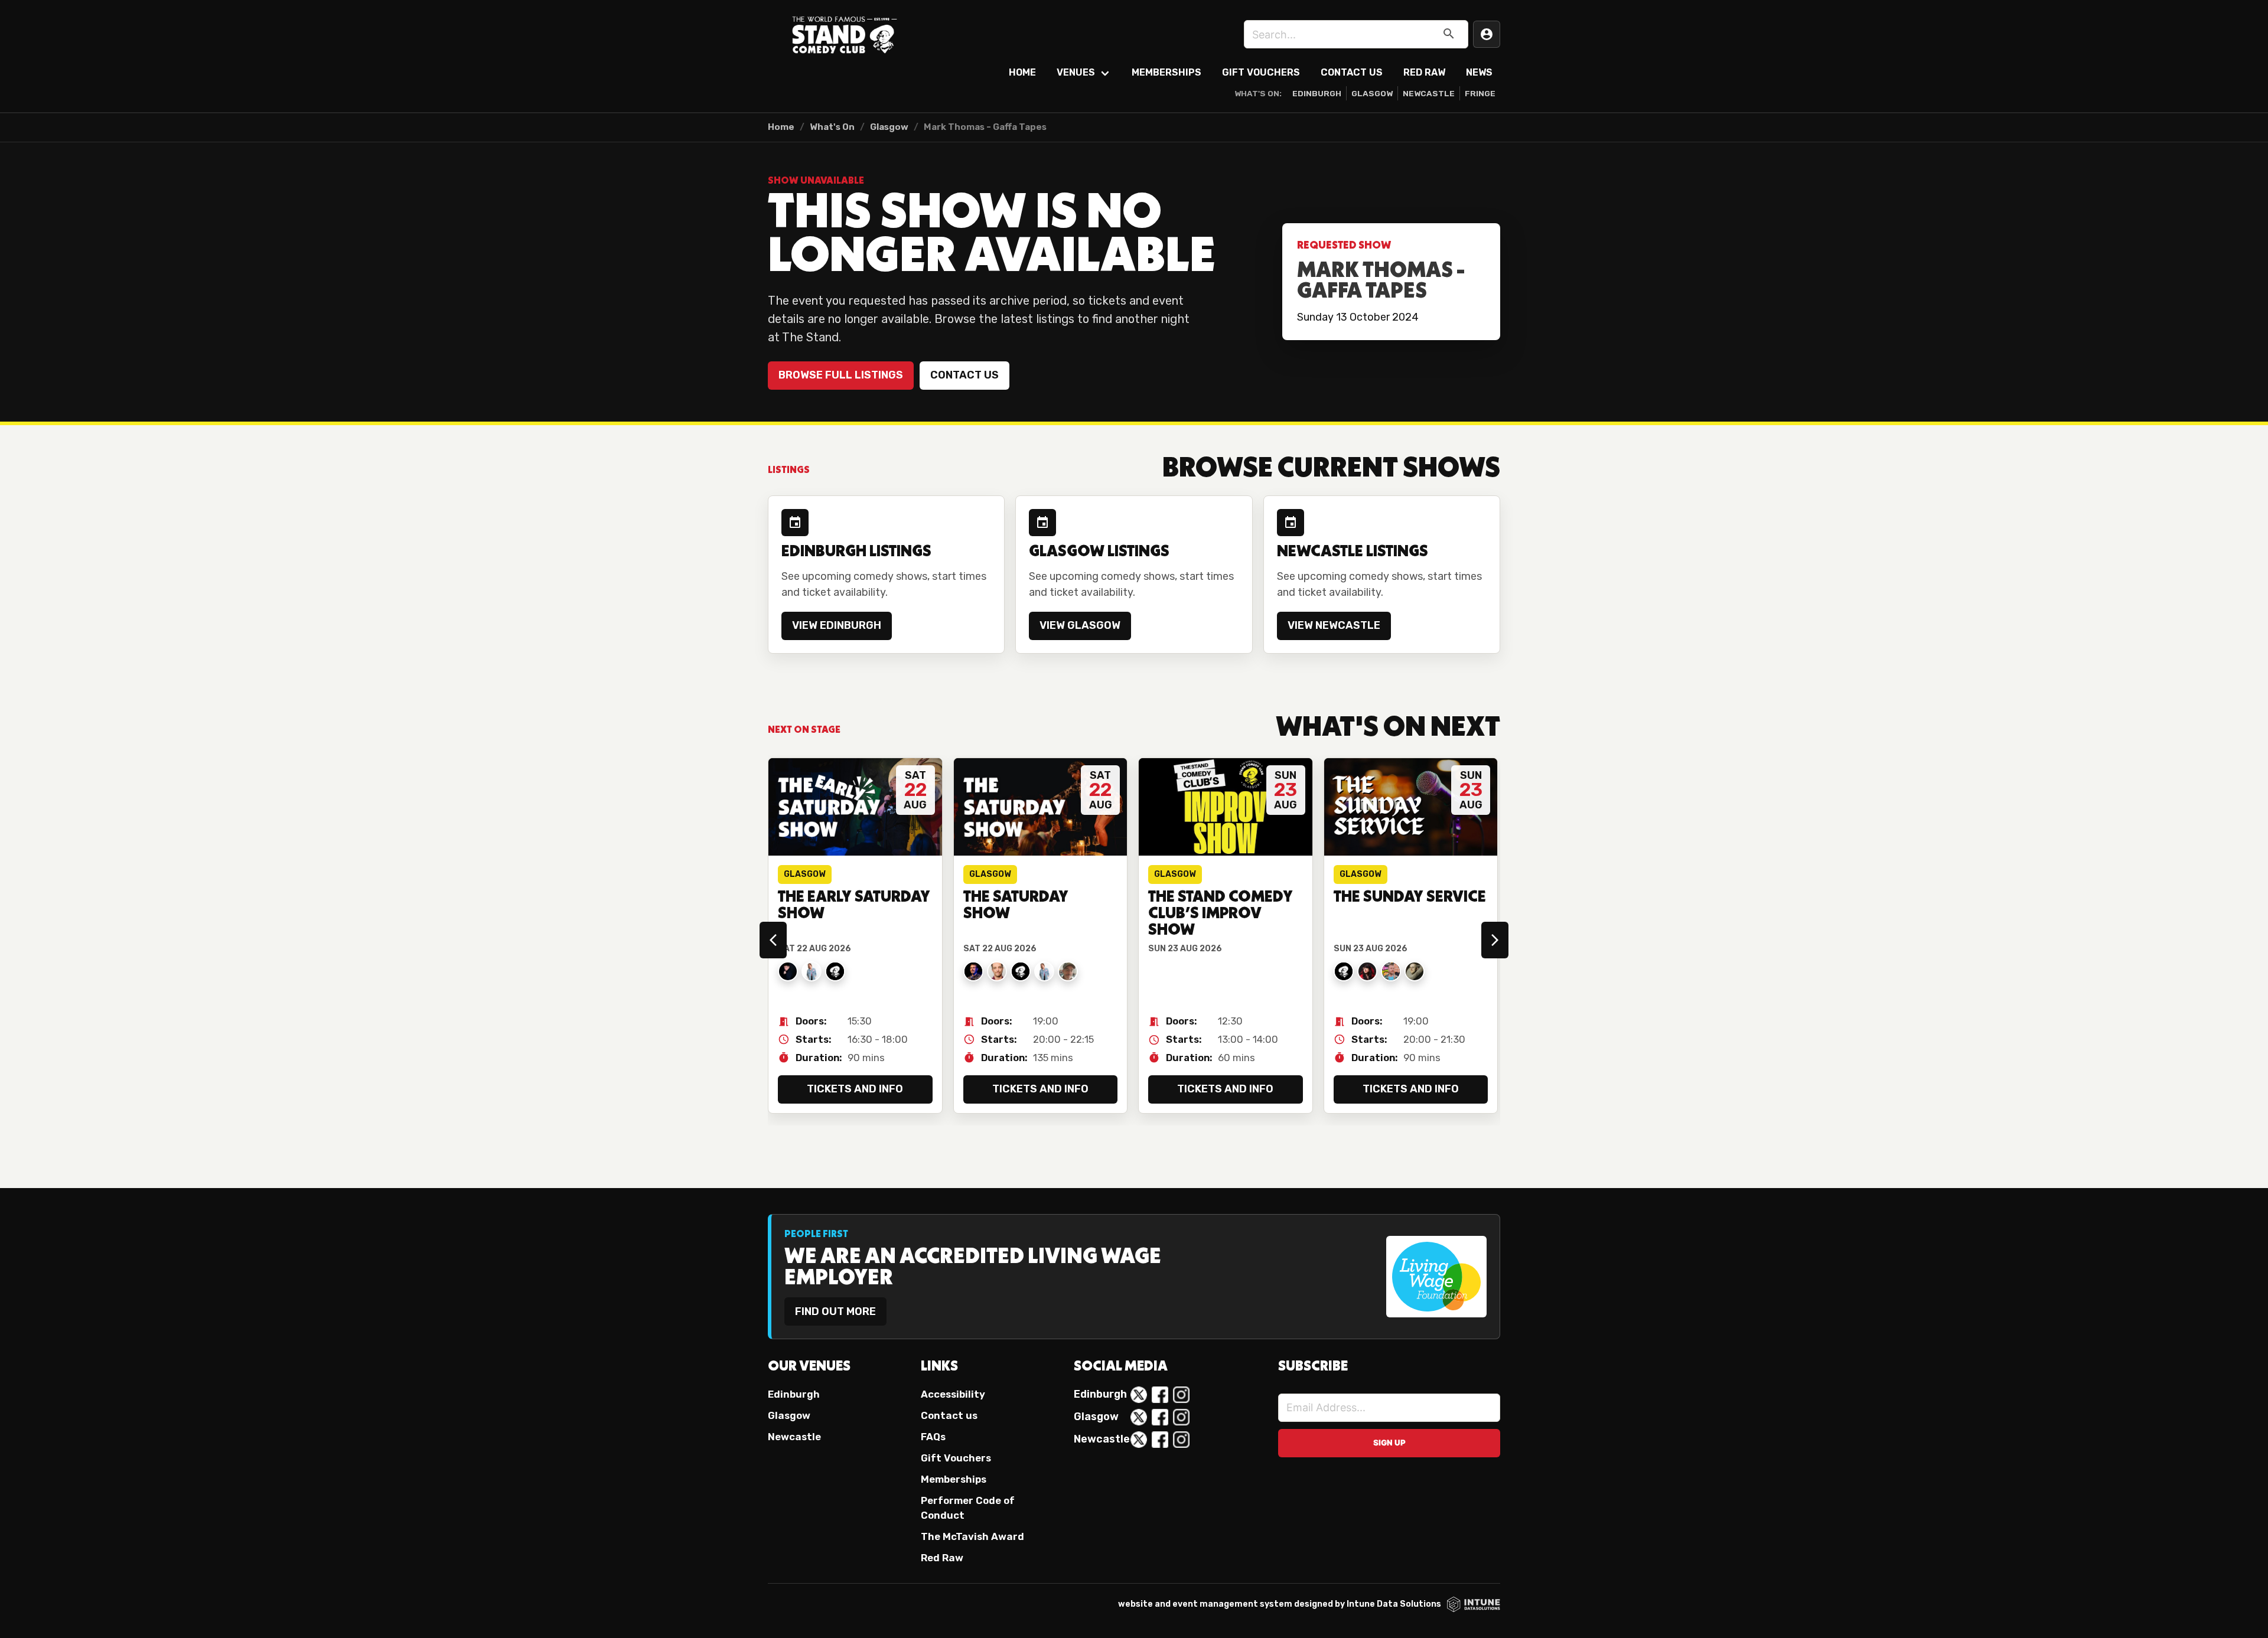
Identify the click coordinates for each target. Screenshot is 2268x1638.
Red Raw (1424, 72)
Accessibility (953, 1394)
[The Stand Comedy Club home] (845, 34)
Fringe (1480, 93)
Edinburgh (1317, 93)
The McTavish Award (972, 1536)
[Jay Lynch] (1391, 971)
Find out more (835, 1311)
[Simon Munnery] (1021, 971)
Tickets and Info (855, 1089)
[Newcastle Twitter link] (1139, 1440)
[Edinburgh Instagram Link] (1181, 1395)
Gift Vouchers (1261, 72)
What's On (832, 127)
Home (1022, 72)
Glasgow (1372, 93)
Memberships (1166, 72)
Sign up (1389, 1443)
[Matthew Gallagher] (788, 971)
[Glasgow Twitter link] (1139, 1417)
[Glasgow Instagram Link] (1181, 1417)
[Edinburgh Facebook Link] (1160, 1395)
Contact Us (1352, 72)
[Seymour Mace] (1068, 971)
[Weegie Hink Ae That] (835, 971)
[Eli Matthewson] (997, 971)
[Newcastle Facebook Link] (1160, 1440)
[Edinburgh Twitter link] (1139, 1395)
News (1479, 72)
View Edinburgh (837, 625)
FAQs (933, 1437)
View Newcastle (1334, 625)
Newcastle (1429, 93)
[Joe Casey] (973, 971)
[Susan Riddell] (812, 971)
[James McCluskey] (1344, 971)
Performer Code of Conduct (968, 1508)
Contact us (964, 375)
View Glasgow (1080, 625)
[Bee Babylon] (1367, 971)
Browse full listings (841, 375)
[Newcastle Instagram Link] (1181, 1440)
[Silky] (1415, 971)
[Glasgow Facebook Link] (1160, 1417)
